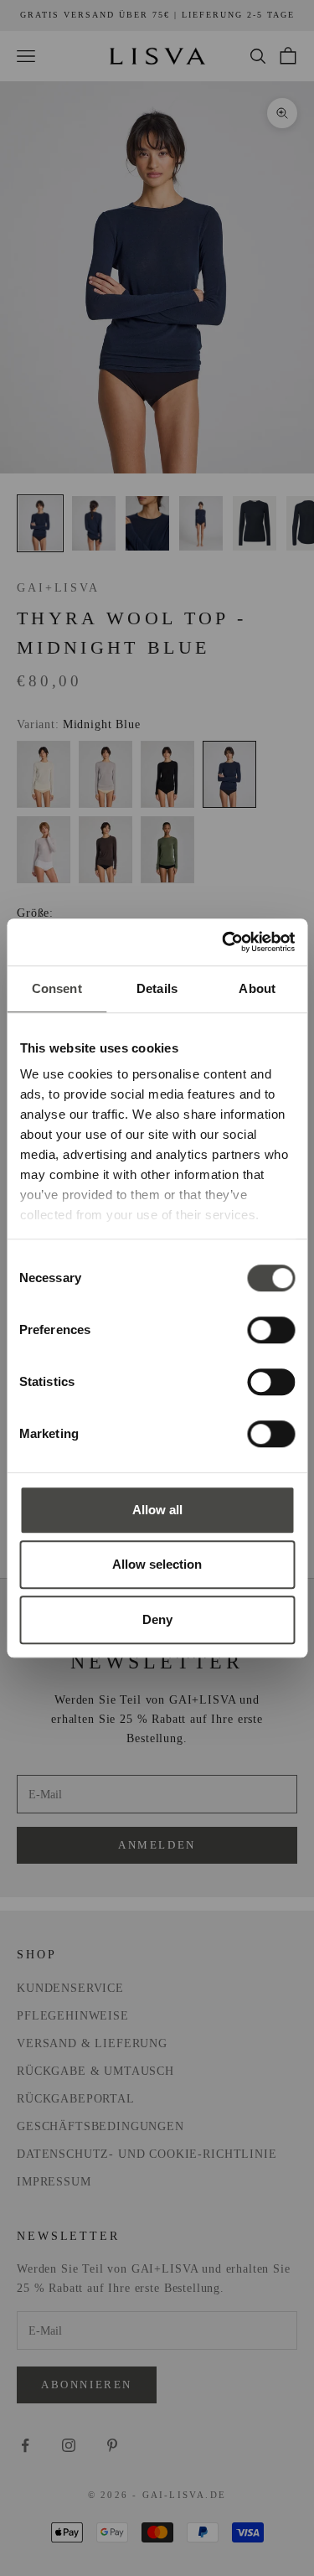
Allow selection (157, 1564)
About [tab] (257, 988)
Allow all (157, 1510)
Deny (157, 1619)
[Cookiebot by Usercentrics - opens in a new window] (224, 942)
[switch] (271, 1330)
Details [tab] (157, 988)
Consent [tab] (57, 988)
